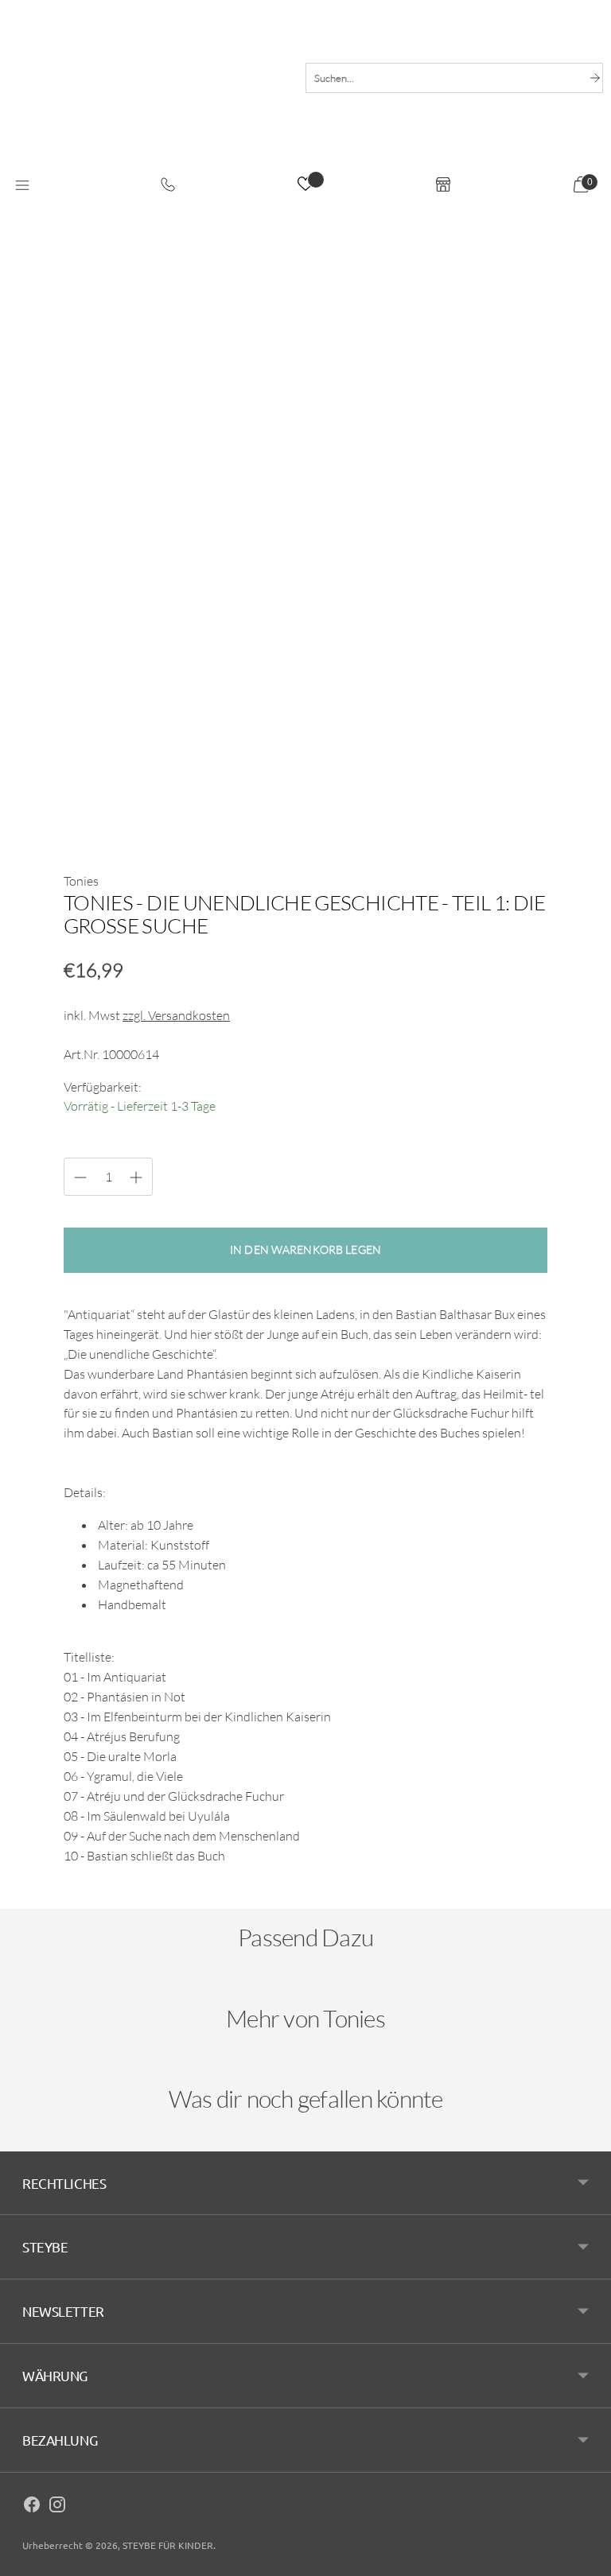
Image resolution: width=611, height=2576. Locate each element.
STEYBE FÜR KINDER (168, 2545)
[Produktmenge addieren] (80, 1177)
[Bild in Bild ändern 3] (305, 797)
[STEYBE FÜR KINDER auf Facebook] (32, 2507)
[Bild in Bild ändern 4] (406, 797)
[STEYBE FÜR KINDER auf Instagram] (57, 2507)
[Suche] (595, 78)
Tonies (81, 881)
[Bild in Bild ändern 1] (106, 797)
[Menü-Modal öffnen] (22, 186)
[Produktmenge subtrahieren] (136, 1177)
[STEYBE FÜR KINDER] (149, 101)
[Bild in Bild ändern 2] (206, 797)
